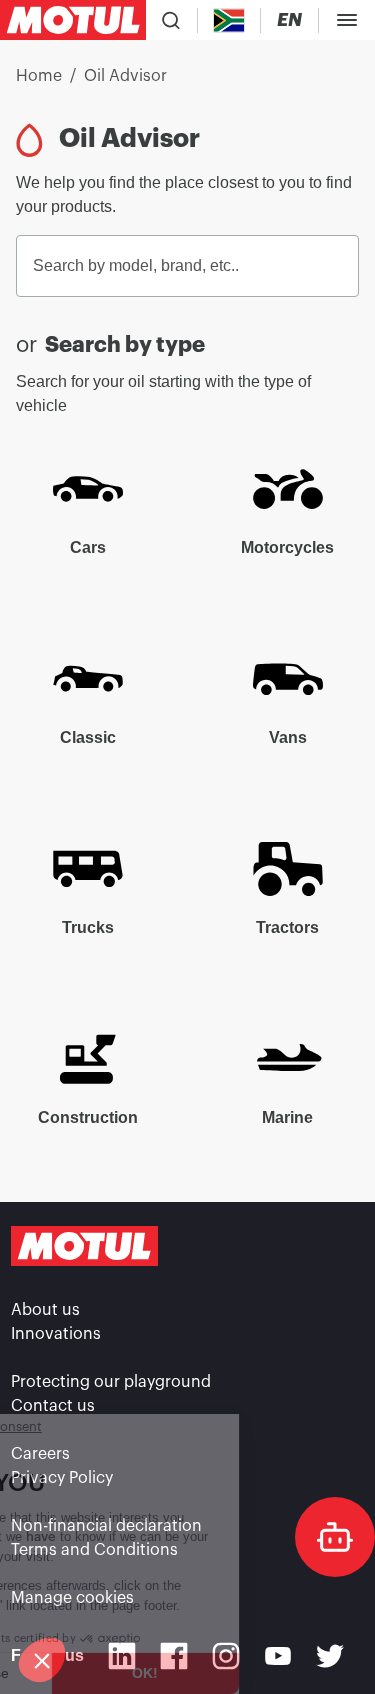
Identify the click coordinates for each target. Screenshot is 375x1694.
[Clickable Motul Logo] (73, 20)
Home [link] (39, 76)
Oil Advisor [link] (125, 76)
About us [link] (45, 1310)
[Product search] (171, 20)
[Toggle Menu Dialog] (347, 20)
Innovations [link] (56, 1334)
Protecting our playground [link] (111, 1382)
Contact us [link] (53, 1406)
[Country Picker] (229, 20)
